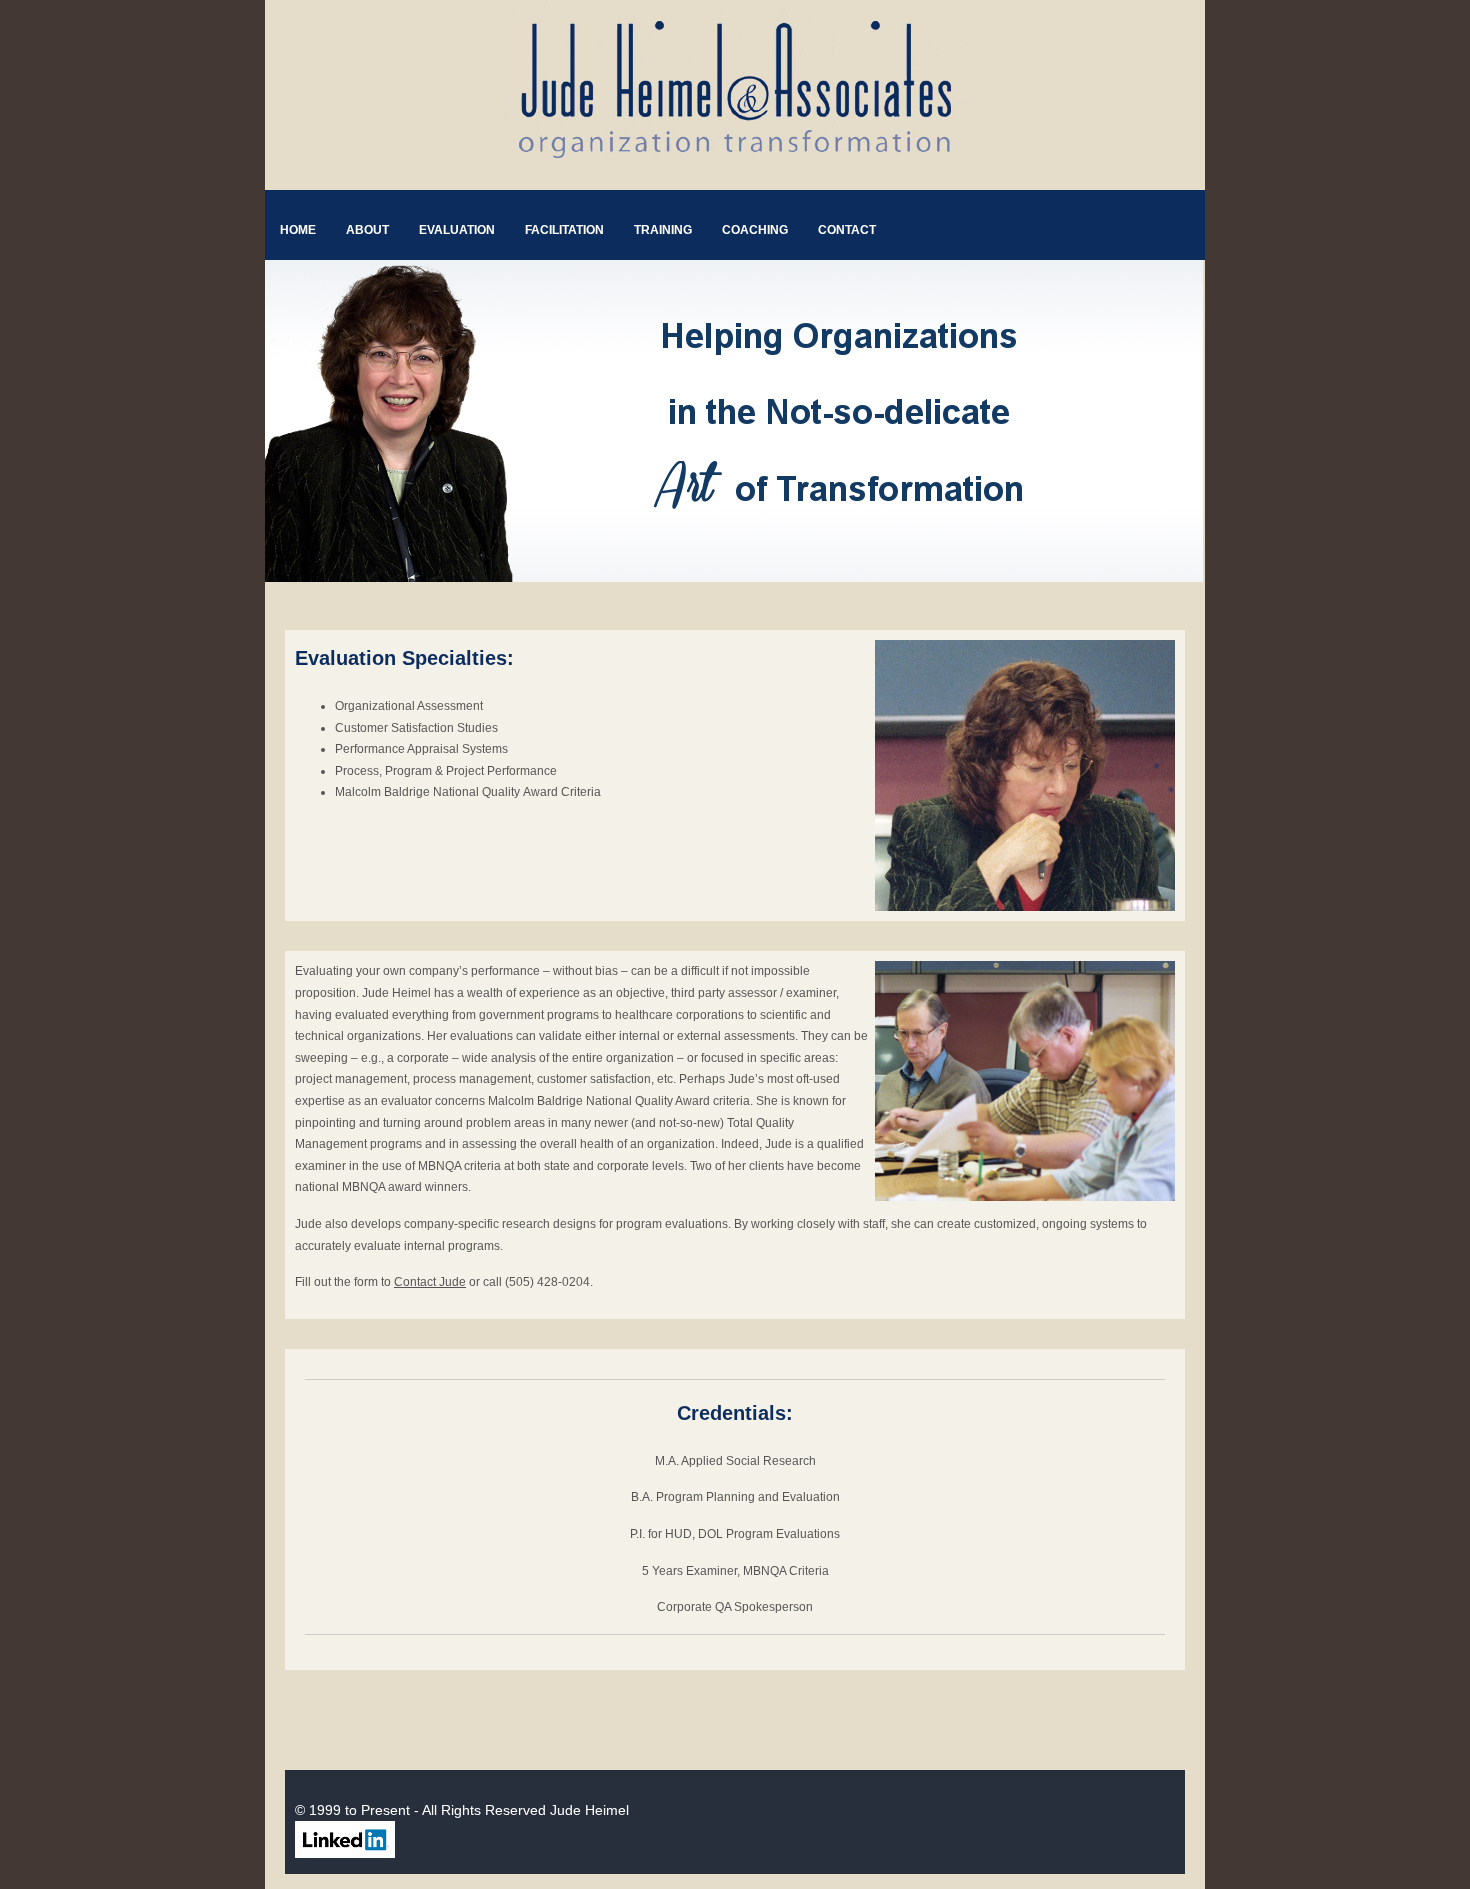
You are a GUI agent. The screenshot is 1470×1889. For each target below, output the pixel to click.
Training (663, 230)
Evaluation (457, 230)
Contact (847, 230)
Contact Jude (430, 1282)
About (367, 230)
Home (298, 230)
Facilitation (564, 230)
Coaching (755, 230)
